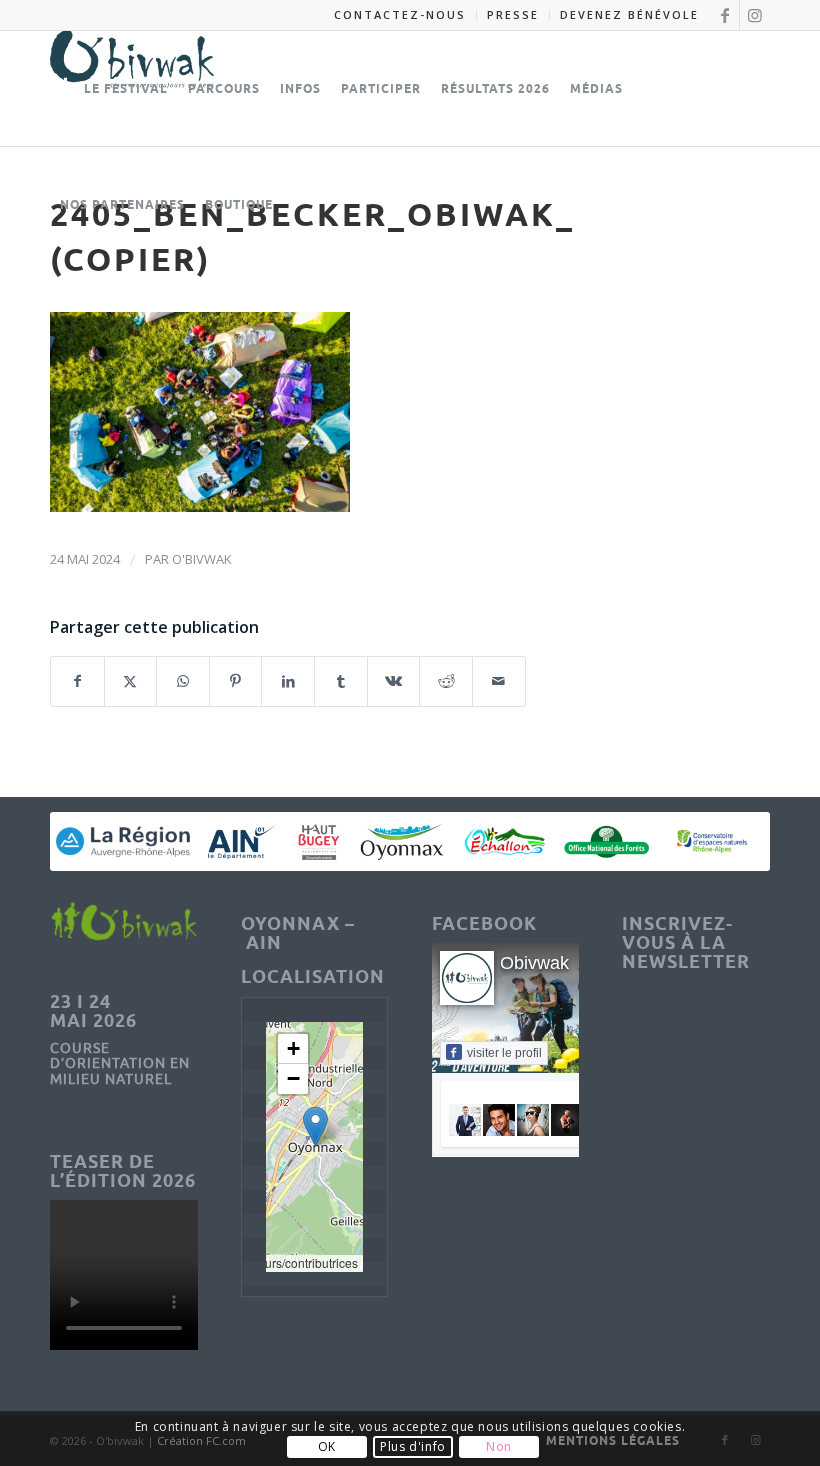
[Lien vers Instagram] (755, 15)
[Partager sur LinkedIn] (288, 681)
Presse (513, 14)
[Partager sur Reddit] (446, 681)
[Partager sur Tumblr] (341, 681)
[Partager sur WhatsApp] (183, 681)
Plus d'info (413, 1446)
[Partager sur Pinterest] (236, 681)
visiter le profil (504, 1053)
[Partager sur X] (131, 681)
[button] (315, 1126)
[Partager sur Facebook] (77, 681)
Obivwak (534, 963)
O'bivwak (202, 559)
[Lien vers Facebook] (724, 15)
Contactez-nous (400, 14)
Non (499, 1446)
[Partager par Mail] (499, 681)
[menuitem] (400, 15)
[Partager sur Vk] (394, 681)
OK (327, 1446)
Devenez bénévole (629, 14)
